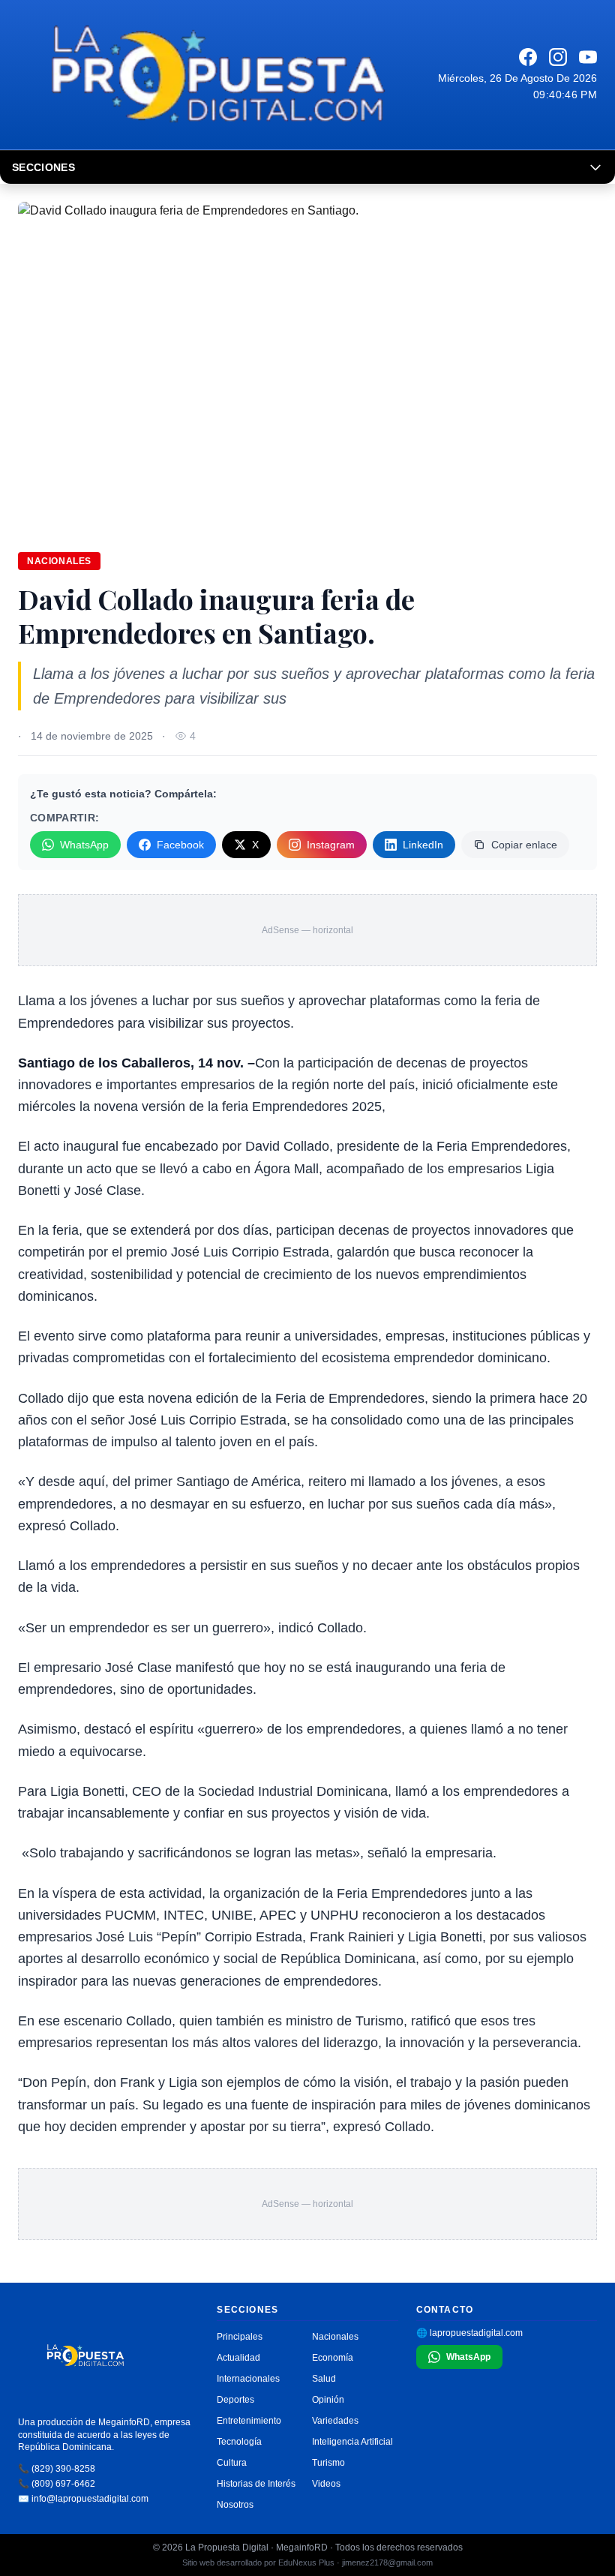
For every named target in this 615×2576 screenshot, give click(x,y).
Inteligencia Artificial (352, 2442)
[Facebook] (528, 57)
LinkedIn (423, 845)
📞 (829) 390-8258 (57, 2469)
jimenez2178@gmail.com (387, 2562)
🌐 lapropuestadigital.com (469, 2333)
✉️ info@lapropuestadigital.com (83, 2499)
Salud (324, 2379)
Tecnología (239, 2442)
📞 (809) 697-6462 (57, 2484)
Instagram (331, 845)
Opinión (328, 2400)
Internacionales (248, 2379)
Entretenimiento (249, 2421)
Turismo (328, 2463)
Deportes (235, 2400)
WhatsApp (84, 845)
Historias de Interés (256, 2484)
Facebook (180, 845)
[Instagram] (558, 57)
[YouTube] (588, 57)
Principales (240, 2337)
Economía (333, 2358)
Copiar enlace (524, 845)
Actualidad (238, 2358)
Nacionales (59, 561)
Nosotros (235, 2505)
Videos (326, 2484)
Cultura (232, 2463)
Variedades (335, 2421)
